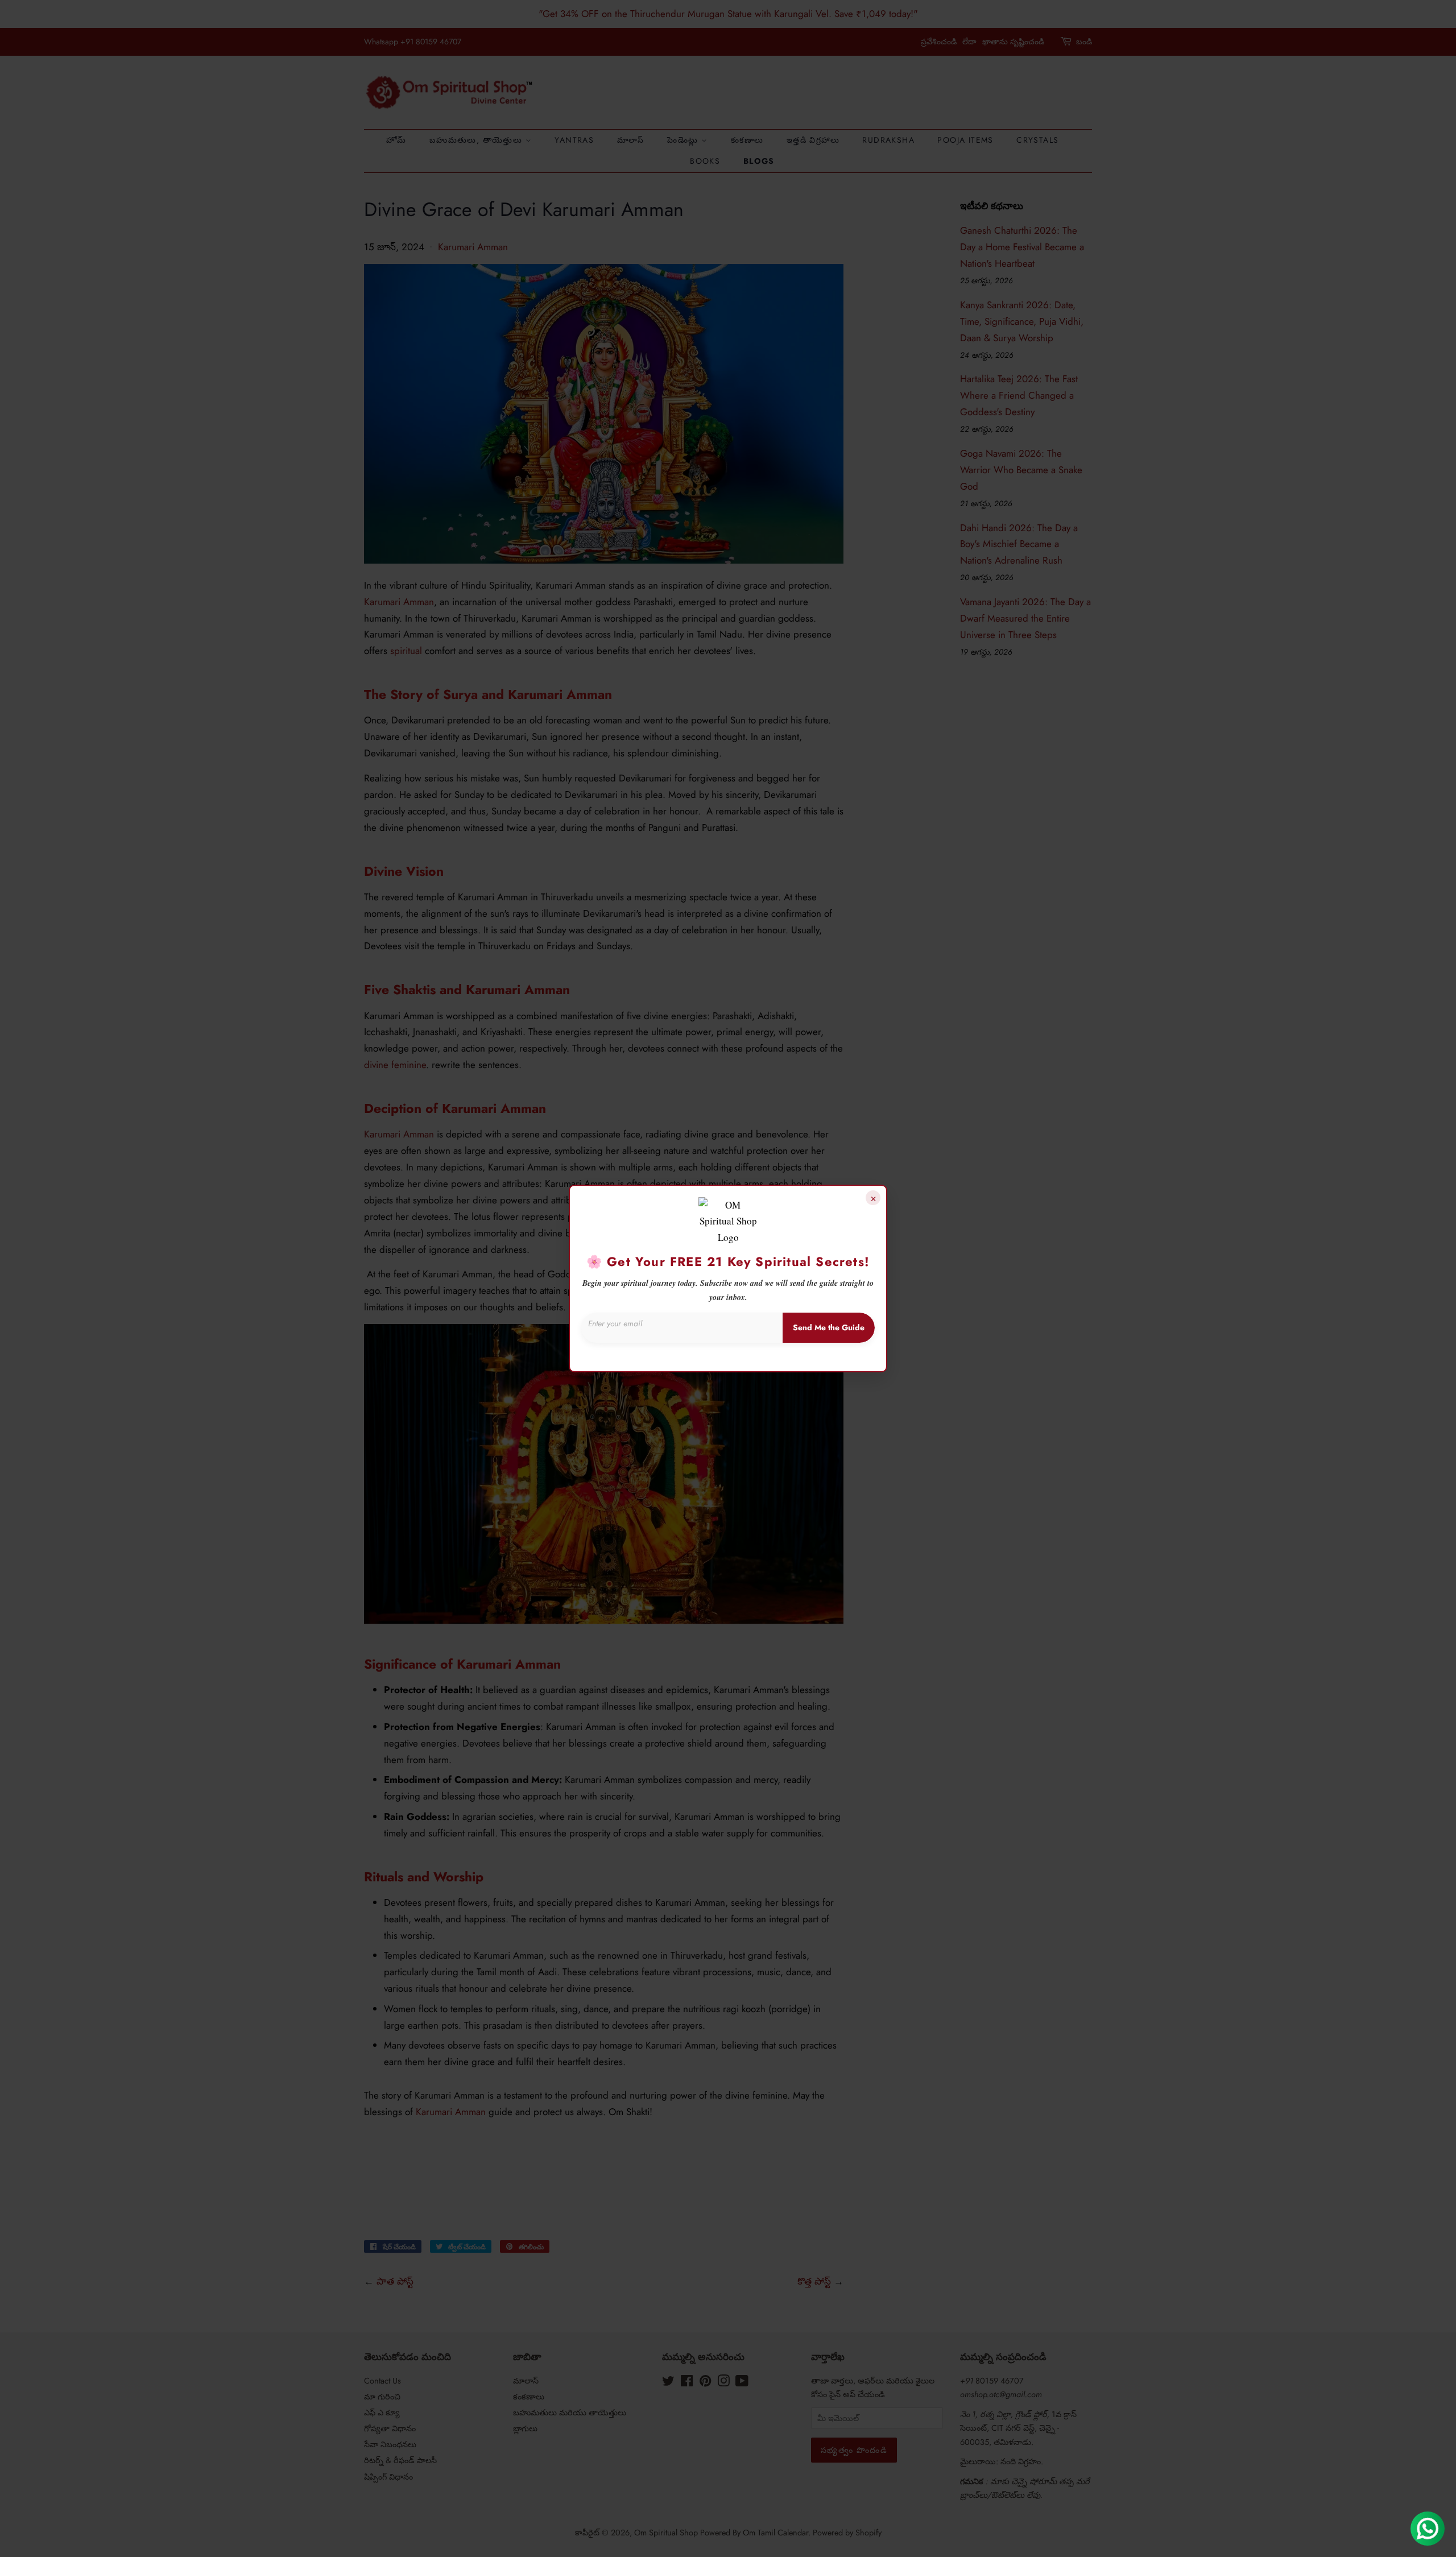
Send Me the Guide (829, 1327)
